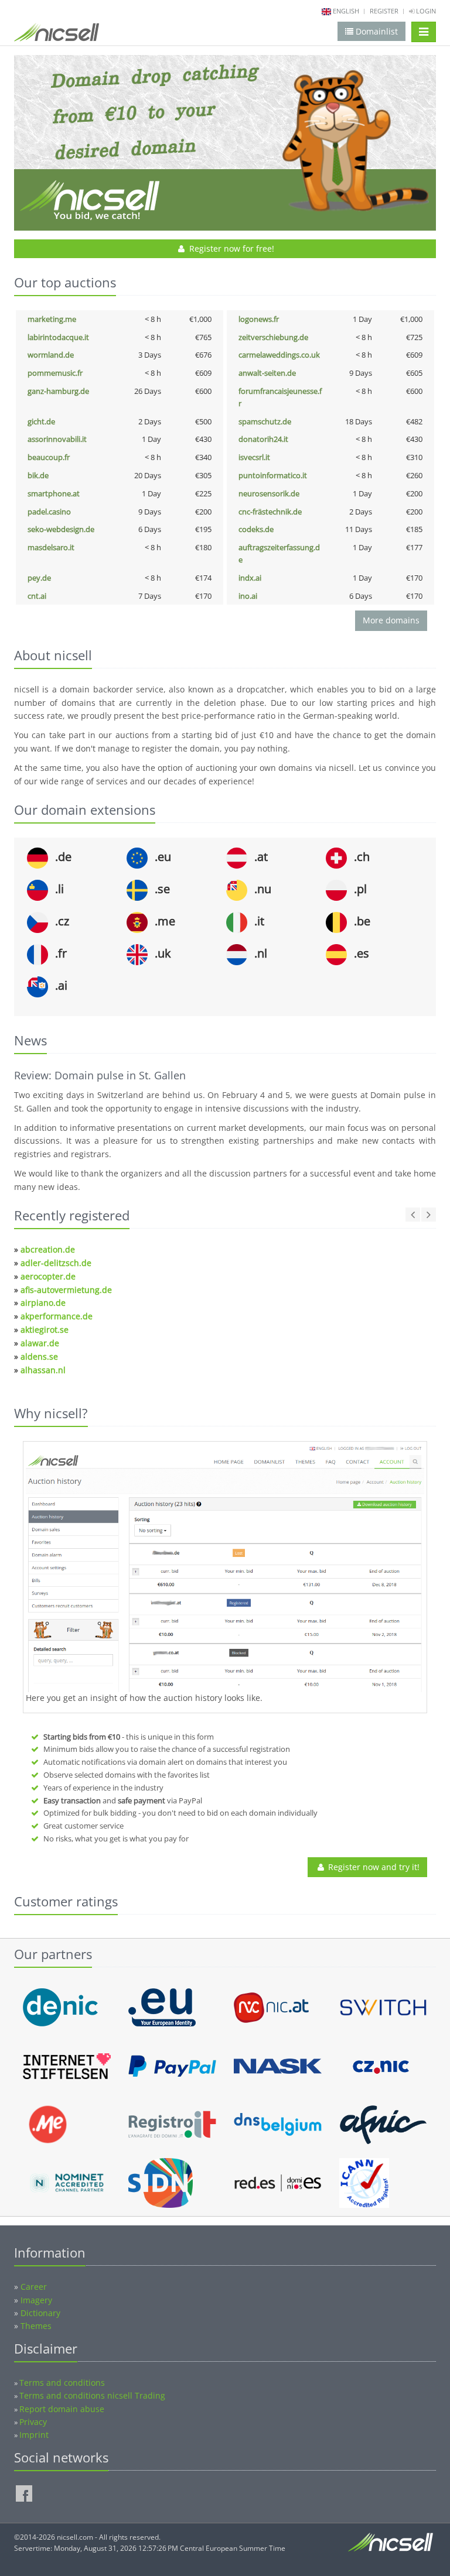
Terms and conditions (62, 2383)
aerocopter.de (48, 1276)
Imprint (34, 2435)
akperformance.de (57, 1316)
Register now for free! (231, 248)
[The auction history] (225, 1568)
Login (425, 11)
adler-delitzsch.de (56, 1263)
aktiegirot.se (45, 1330)
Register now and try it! (373, 1867)
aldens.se (39, 1356)
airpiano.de (43, 1303)
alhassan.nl (43, 1370)
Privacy (33, 2422)
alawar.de (40, 1343)
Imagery (36, 2300)
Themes (36, 2326)
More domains (391, 620)
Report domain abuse (62, 2409)
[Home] (57, 35)
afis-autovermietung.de (66, 1290)
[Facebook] (24, 2493)
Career (34, 2287)
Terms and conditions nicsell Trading (92, 2395)
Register (384, 11)
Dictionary (40, 2313)
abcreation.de (48, 1249)
